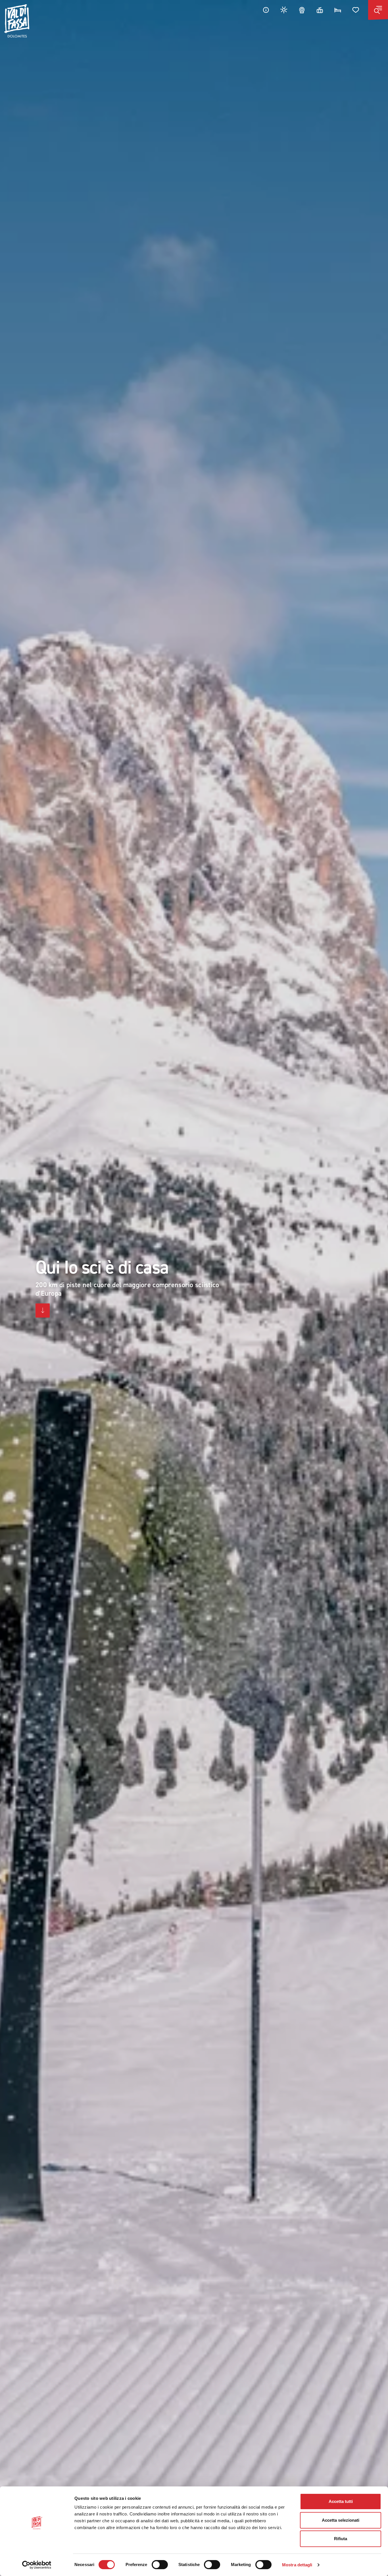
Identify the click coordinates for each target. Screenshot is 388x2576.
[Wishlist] (356, 10)
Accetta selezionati (341, 2520)
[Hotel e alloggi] (338, 10)
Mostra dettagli (297, 2565)
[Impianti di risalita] (320, 10)
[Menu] (378, 10)
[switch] (160, 2565)
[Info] (266, 10)
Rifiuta (341, 2539)
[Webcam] (302, 10)
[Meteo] (284, 10)
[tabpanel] (194, 1288)
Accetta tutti (341, 2501)
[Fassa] (17, 21)
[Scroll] (43, 1311)
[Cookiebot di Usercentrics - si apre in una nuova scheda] (37, 2565)
